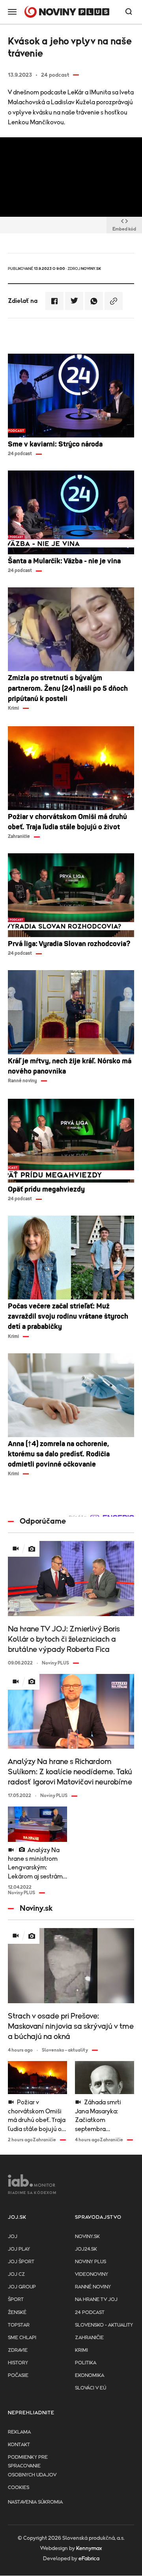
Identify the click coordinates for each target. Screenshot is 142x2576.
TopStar (19, 2325)
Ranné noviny (93, 2287)
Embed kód (124, 229)
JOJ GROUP (22, 2287)
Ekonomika (90, 2376)
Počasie (18, 2376)
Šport (16, 2300)
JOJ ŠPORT (21, 2262)
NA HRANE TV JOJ (96, 2300)
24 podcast (90, 2313)
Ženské (17, 2313)
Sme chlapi (22, 2338)
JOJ (13, 2237)
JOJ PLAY (19, 2249)
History (18, 2363)
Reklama (19, 2432)
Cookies (19, 2488)
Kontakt (19, 2445)
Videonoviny (92, 2274)
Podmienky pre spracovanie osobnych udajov (32, 2466)
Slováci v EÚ (91, 2388)
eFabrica (89, 2559)
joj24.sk (86, 2249)
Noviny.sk (87, 2237)
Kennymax (89, 2548)
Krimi (81, 2350)
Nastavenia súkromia (35, 2502)
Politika (86, 2363)
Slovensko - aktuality (104, 2325)
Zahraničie (89, 2338)
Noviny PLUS (91, 2262)
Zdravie (18, 2350)
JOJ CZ (16, 2274)
